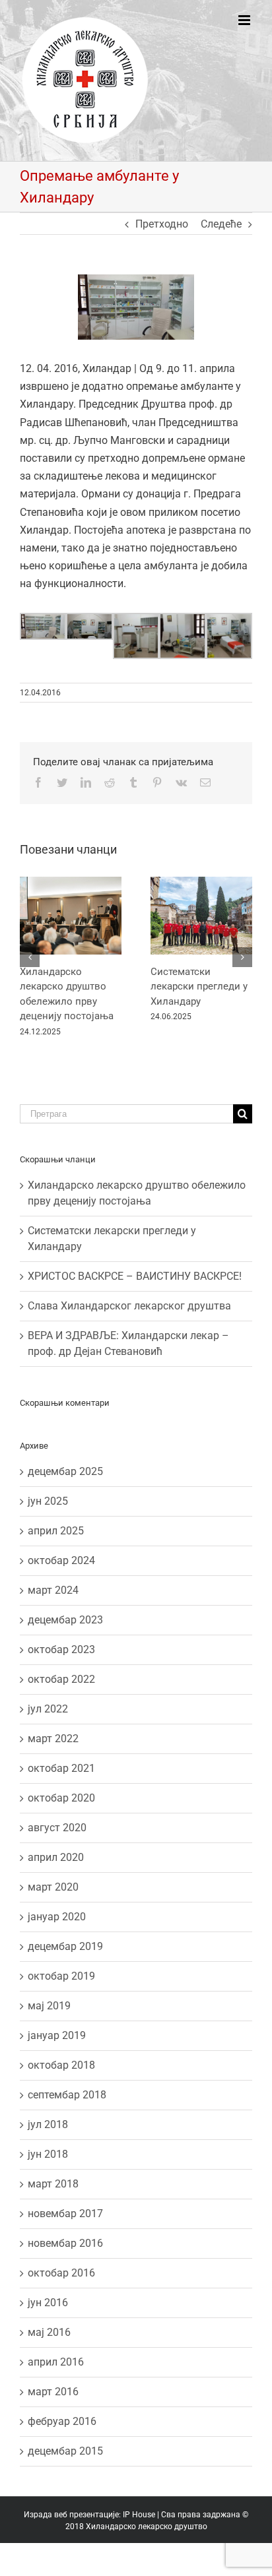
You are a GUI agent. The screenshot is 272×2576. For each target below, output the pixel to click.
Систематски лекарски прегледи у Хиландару (199, 987)
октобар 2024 (61, 1560)
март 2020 (53, 1887)
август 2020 (57, 1828)
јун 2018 (48, 2154)
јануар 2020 (57, 1917)
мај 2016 (49, 2332)
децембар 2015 (65, 2451)
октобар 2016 (61, 2273)
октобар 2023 (61, 1649)
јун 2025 (48, 1501)
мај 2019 (49, 2006)
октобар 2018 (61, 2065)
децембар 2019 (65, 1946)
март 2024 (53, 1590)
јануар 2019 (57, 2035)
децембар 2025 (65, 1471)
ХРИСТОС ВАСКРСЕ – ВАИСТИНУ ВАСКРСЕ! (135, 1276)
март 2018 (53, 2184)
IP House (139, 2515)
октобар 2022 (61, 1679)
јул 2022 (48, 1709)
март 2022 (53, 1739)
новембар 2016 (65, 2243)
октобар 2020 (61, 1798)
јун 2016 (48, 2303)
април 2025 (56, 1531)
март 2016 (53, 2392)
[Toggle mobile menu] (245, 20)
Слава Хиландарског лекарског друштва (129, 1306)
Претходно (162, 224)
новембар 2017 (65, 2214)
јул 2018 (48, 2124)
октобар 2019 (61, 1976)
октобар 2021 (61, 1768)
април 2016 (56, 2362)
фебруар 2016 (62, 2421)
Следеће (221, 224)
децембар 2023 (65, 1620)
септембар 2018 (67, 2095)
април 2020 (56, 1857)
